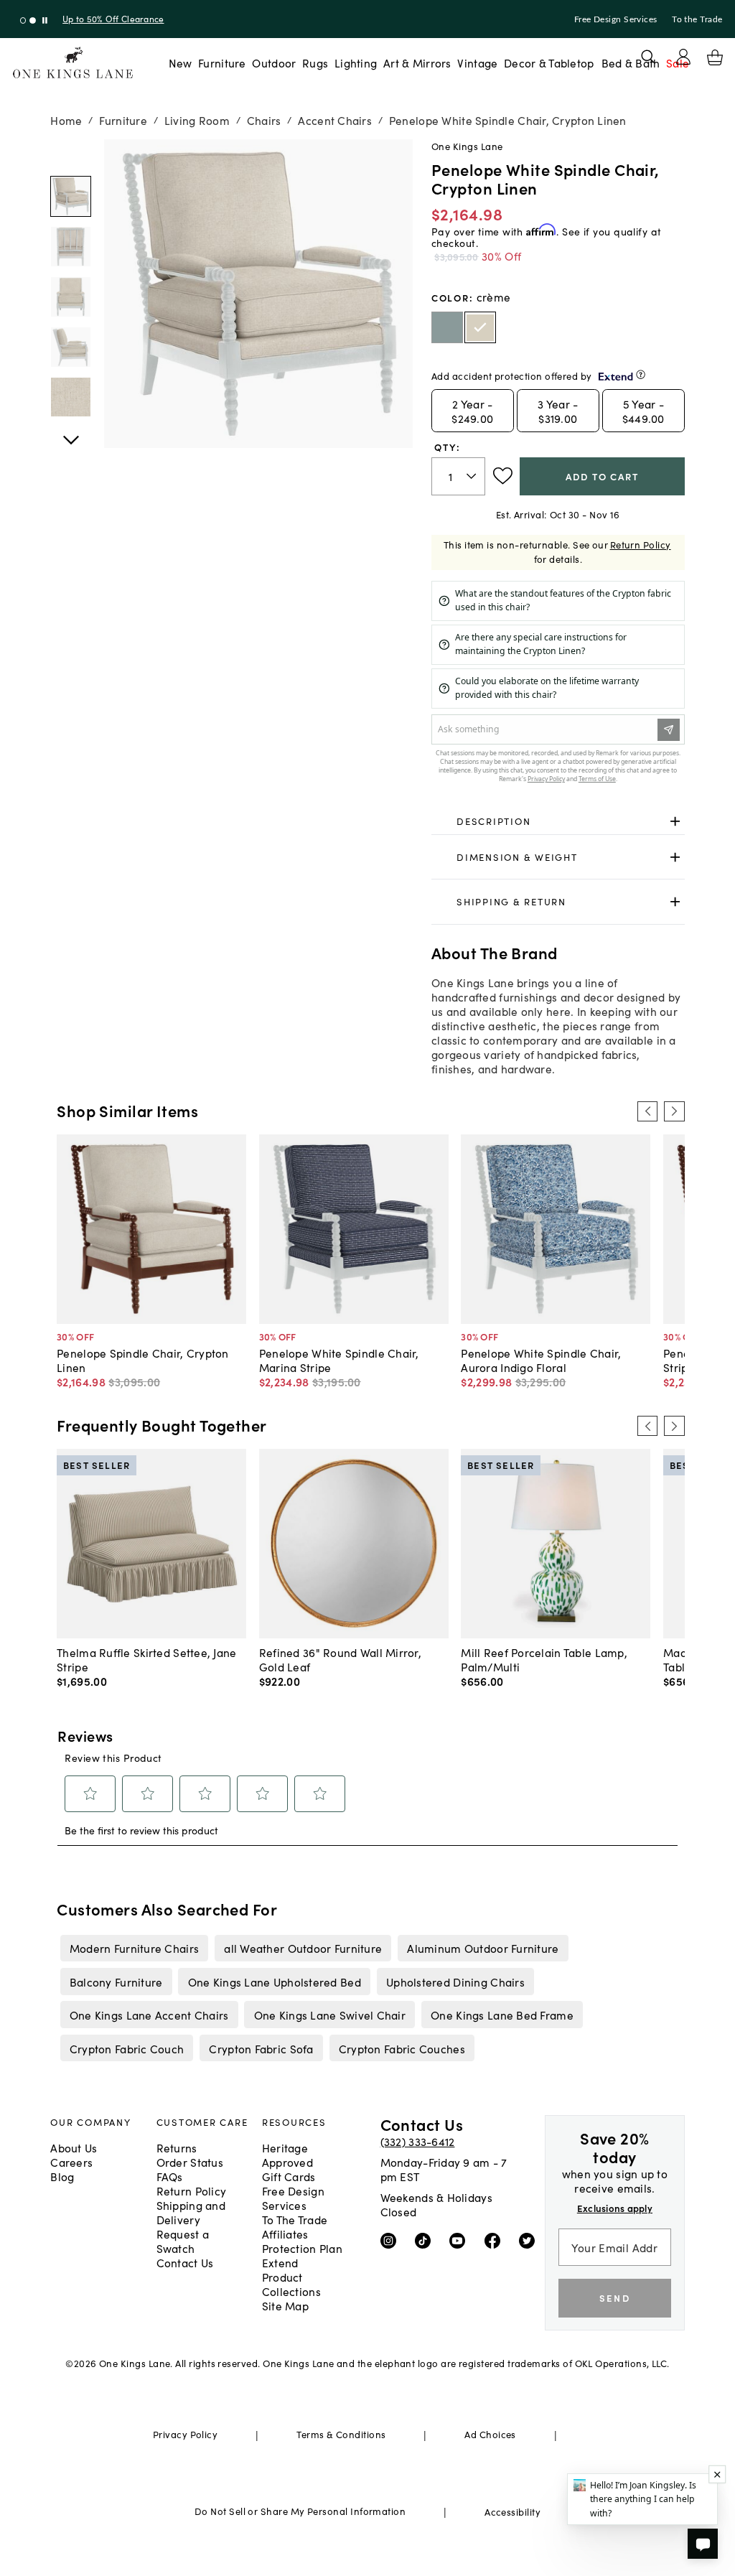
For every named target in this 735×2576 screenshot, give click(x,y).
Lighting (356, 62)
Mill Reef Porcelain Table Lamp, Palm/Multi (544, 1659)
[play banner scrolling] (45, 20)
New (181, 62)
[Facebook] (496, 2240)
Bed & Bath (631, 62)
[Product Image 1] (71, 247)
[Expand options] (675, 822)
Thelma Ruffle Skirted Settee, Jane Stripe (146, 1659)
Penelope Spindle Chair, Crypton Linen (143, 1360)
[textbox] (458, 476)
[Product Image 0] (71, 196)
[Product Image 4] (71, 397)
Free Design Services (616, 19)
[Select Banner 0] (23, 20)
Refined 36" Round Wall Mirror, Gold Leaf (340, 1659)
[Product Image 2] (71, 297)
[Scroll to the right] (674, 1111)
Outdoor (274, 62)
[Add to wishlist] (503, 476)
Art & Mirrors (417, 62)
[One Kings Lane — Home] (73, 63)
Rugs (315, 62)
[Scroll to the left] (647, 1111)
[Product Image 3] (71, 347)
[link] (558, 822)
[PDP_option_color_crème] (480, 327)
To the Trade (697, 19)
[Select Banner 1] (33, 20)
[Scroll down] (71, 155)
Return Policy (641, 545)
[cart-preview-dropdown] (715, 57)
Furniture (222, 62)
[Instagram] (392, 2240)
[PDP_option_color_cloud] (447, 327)
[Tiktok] (426, 2240)
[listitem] (134, 1948)
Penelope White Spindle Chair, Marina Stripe (339, 1360)
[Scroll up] (71, 432)
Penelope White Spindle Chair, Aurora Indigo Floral (541, 1360)
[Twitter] (530, 2240)
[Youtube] (460, 2240)
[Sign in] (683, 57)
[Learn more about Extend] (641, 374)
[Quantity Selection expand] (473, 476)
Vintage (477, 62)
